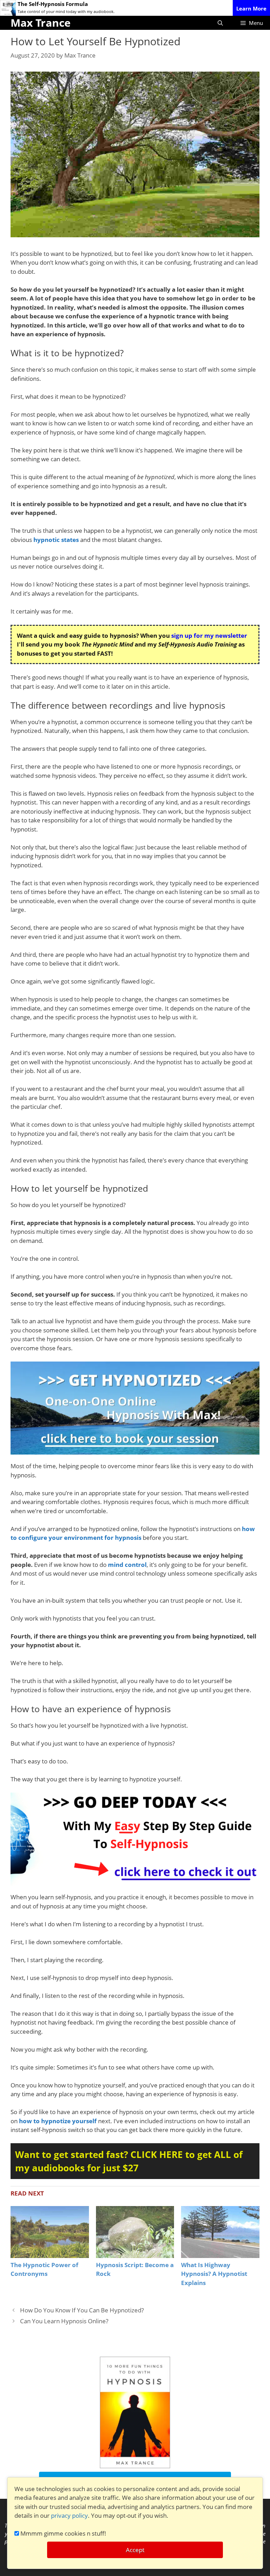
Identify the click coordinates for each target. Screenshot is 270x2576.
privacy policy (69, 2515)
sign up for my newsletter (209, 635)
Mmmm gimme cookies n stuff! (63, 2533)
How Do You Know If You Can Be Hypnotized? (82, 2310)
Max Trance (41, 23)
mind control (127, 1565)
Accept (135, 2550)
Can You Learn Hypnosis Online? (64, 2321)
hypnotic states (56, 540)
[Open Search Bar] (220, 23)
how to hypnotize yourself (58, 2121)
